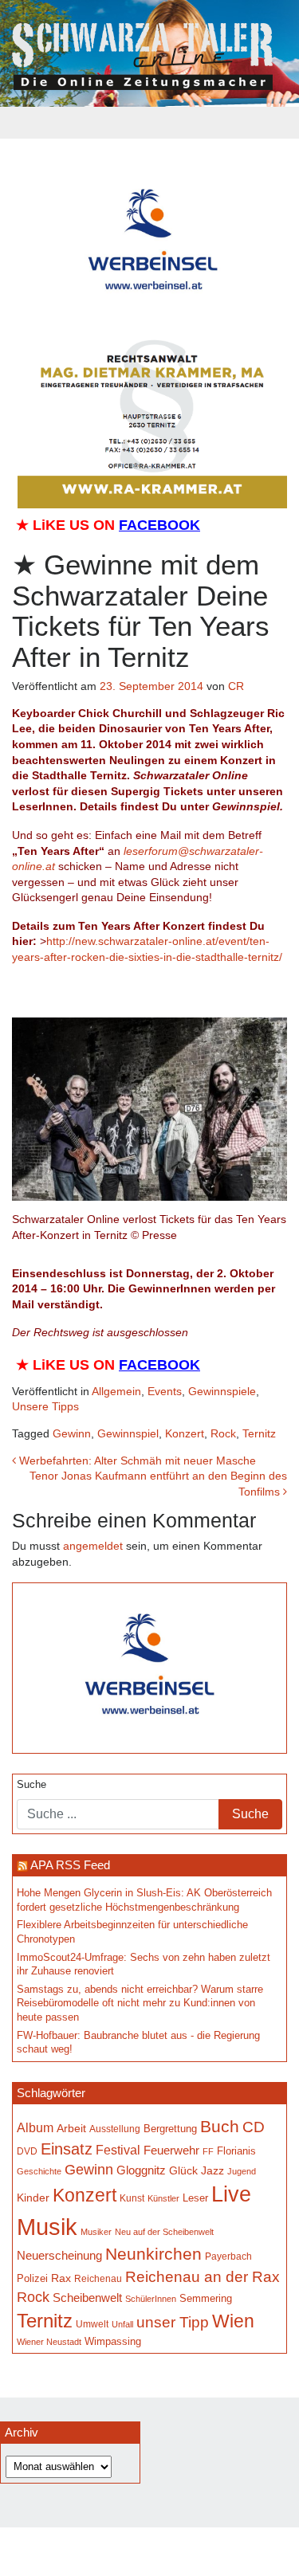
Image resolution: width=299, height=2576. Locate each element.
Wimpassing (113, 2341)
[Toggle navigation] (150, 123)
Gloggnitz (141, 2170)
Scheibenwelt (87, 2298)
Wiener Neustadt (49, 2342)
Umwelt (92, 2324)
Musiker (96, 2232)
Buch (220, 2126)
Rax (61, 2278)
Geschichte (39, 2171)
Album (35, 2127)
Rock (223, 1433)
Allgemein (116, 1391)
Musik (47, 2227)
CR (236, 686)
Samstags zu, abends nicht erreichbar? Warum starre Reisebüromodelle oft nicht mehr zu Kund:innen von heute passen (140, 2004)
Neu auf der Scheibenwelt (164, 2232)
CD (254, 2127)
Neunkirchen (153, 2254)
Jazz (212, 2170)
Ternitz (259, 1433)
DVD (27, 2151)
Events (165, 1391)
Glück (183, 2171)
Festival (118, 2150)
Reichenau (98, 2279)
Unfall (122, 2324)
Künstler (163, 2198)
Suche (31, 1785)
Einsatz (67, 2149)
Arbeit (71, 2128)
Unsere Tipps (45, 1406)
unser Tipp (173, 2322)
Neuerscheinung (59, 2256)
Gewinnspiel (128, 1433)
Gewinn (72, 1433)
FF (208, 2151)
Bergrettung (170, 2129)
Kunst (132, 2198)
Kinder (33, 2198)
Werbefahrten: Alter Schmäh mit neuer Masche (136, 1461)
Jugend (242, 2171)
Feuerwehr (171, 2151)
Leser (195, 2198)
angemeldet (93, 1546)
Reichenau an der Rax (203, 2277)
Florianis (236, 2151)
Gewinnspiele (222, 1391)
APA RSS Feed (70, 1865)
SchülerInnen (151, 2299)
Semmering (206, 2298)
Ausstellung (115, 2129)
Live (231, 2194)
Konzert (185, 1433)
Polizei (32, 2278)
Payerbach (228, 2256)
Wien (233, 2321)
